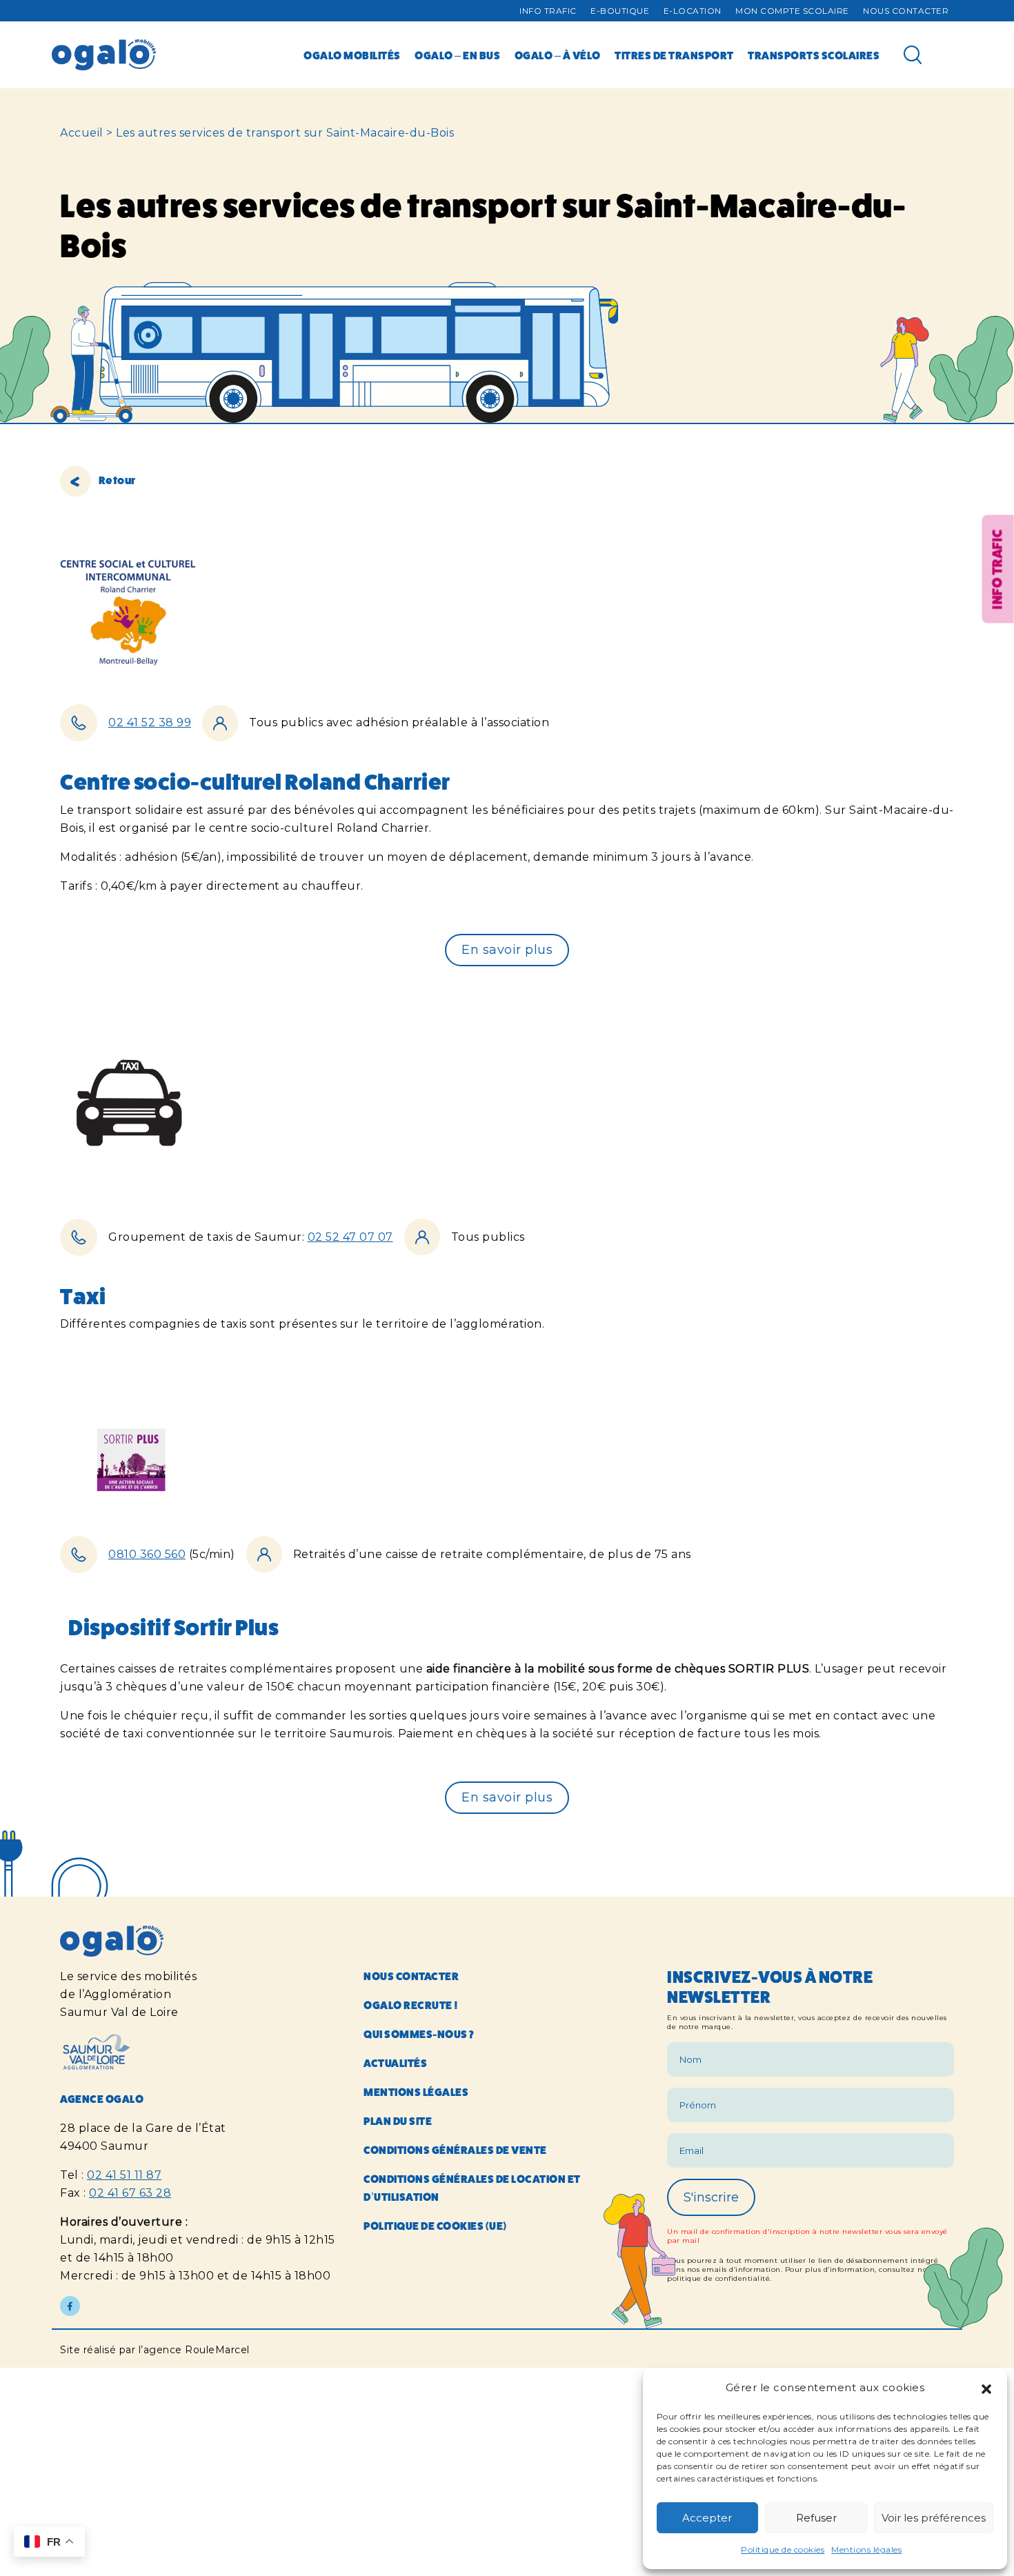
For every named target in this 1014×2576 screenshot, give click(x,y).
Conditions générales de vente (455, 2150)
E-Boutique (620, 11)
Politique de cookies (783, 2549)
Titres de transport (674, 56)
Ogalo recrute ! (411, 2005)
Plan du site (398, 2121)
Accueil (82, 133)
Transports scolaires (814, 56)
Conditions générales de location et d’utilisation (472, 2188)
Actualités (395, 2063)
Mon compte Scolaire (792, 11)
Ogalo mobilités (352, 56)
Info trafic (548, 11)
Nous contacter (906, 11)
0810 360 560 (147, 1554)
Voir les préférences (934, 2518)
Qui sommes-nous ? (419, 2034)
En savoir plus (507, 950)
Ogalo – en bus (457, 56)
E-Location (693, 11)
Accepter (707, 2518)
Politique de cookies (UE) (435, 2226)
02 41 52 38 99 (150, 722)
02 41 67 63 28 (130, 2193)
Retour (116, 480)
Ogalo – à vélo (558, 56)
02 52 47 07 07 (350, 1237)
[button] (986, 2388)
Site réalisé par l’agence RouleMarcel (155, 2350)
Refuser (816, 2518)
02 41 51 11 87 (124, 2175)
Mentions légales (866, 2549)
